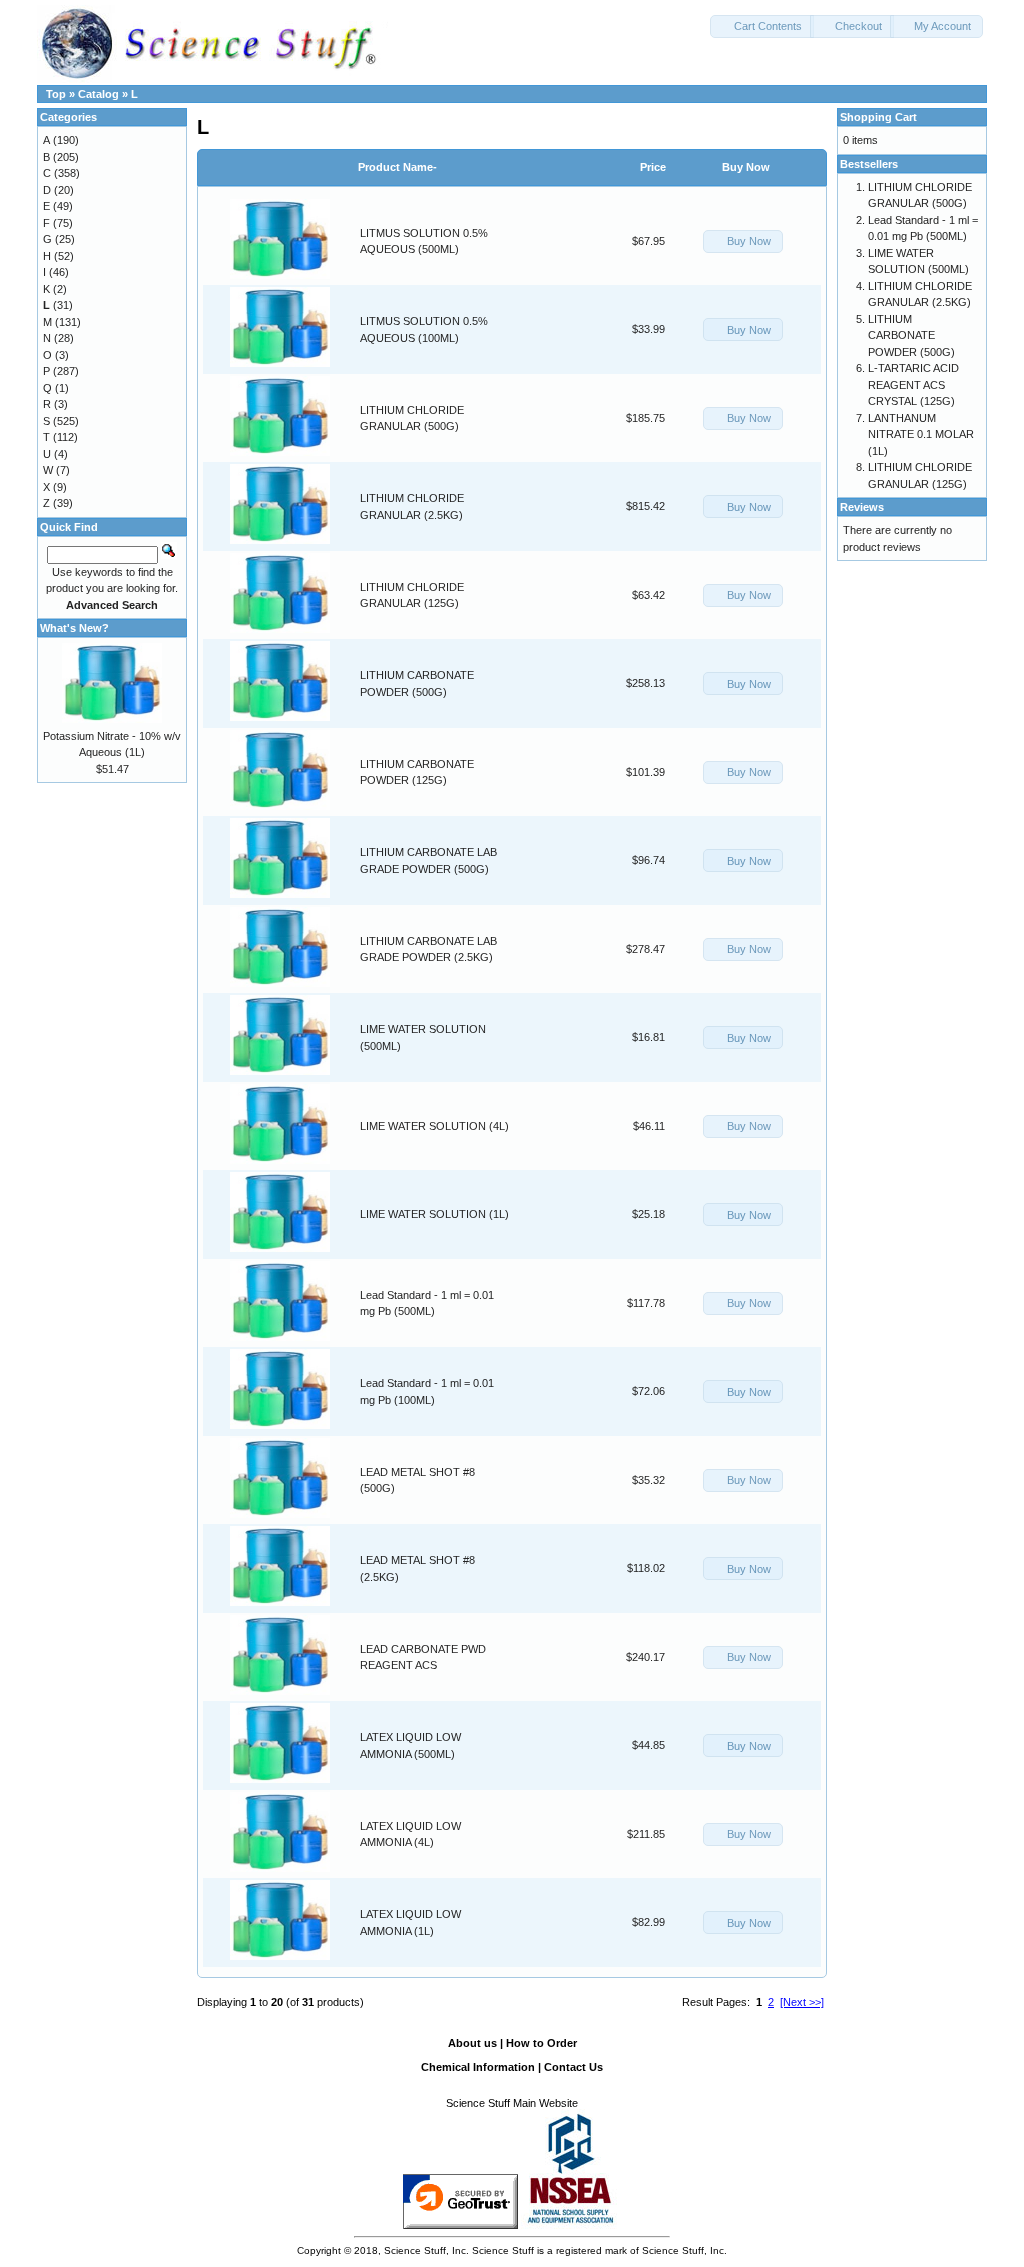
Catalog (98, 94)
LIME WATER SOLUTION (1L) (434, 1214)
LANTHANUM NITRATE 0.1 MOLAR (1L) (921, 434)
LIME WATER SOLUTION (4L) (434, 1126)
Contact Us (573, 2067)
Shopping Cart (878, 117)
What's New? (74, 628)
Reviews (862, 507)
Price (653, 167)
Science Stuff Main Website (512, 2103)
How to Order (541, 2043)
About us (472, 2043)
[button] (762, 26)
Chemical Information (478, 2067)
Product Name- (397, 167)
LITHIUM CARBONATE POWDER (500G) (911, 335)
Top (56, 94)
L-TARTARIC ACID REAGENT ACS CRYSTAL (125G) (913, 384)
